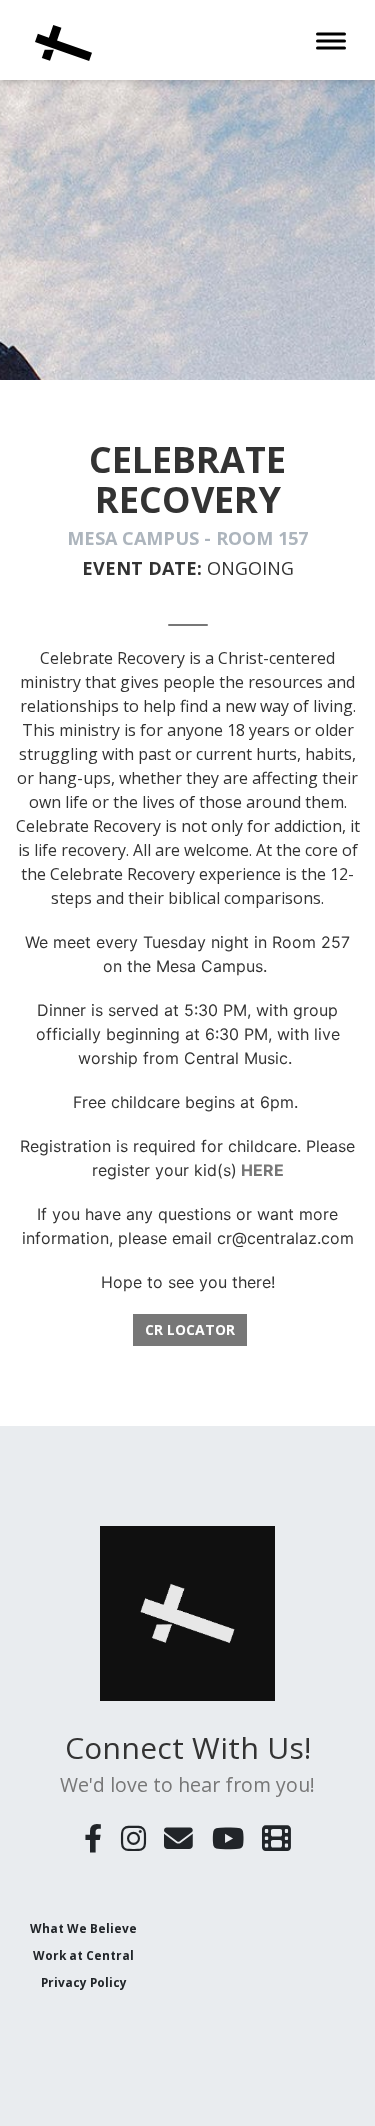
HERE (262, 1170)
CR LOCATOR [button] (190, 1329)
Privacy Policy (84, 1982)
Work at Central (83, 1955)
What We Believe (83, 1928)
